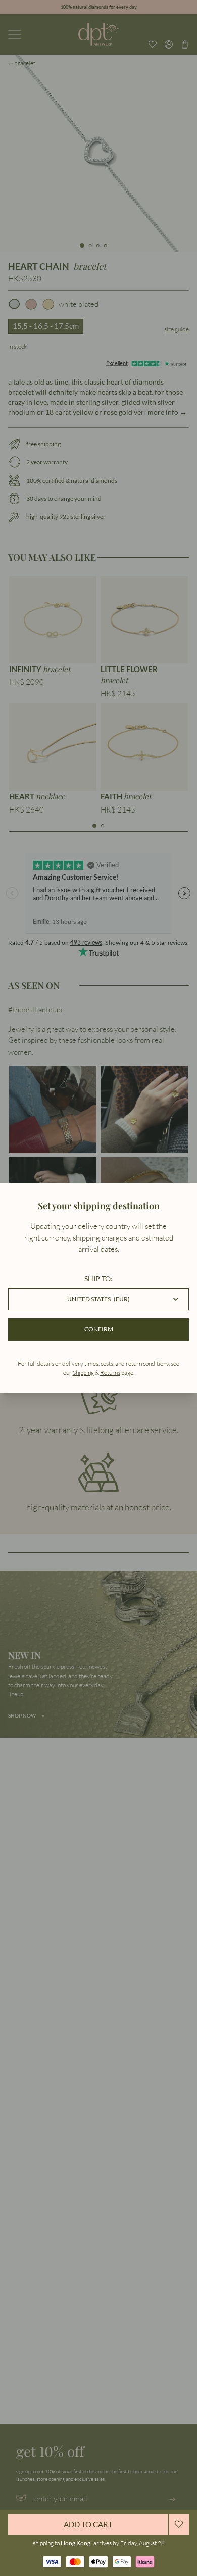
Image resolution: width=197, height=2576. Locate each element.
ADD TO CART (88, 2524)
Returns (110, 1373)
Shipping (83, 1373)
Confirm (99, 1329)
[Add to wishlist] (179, 2524)
